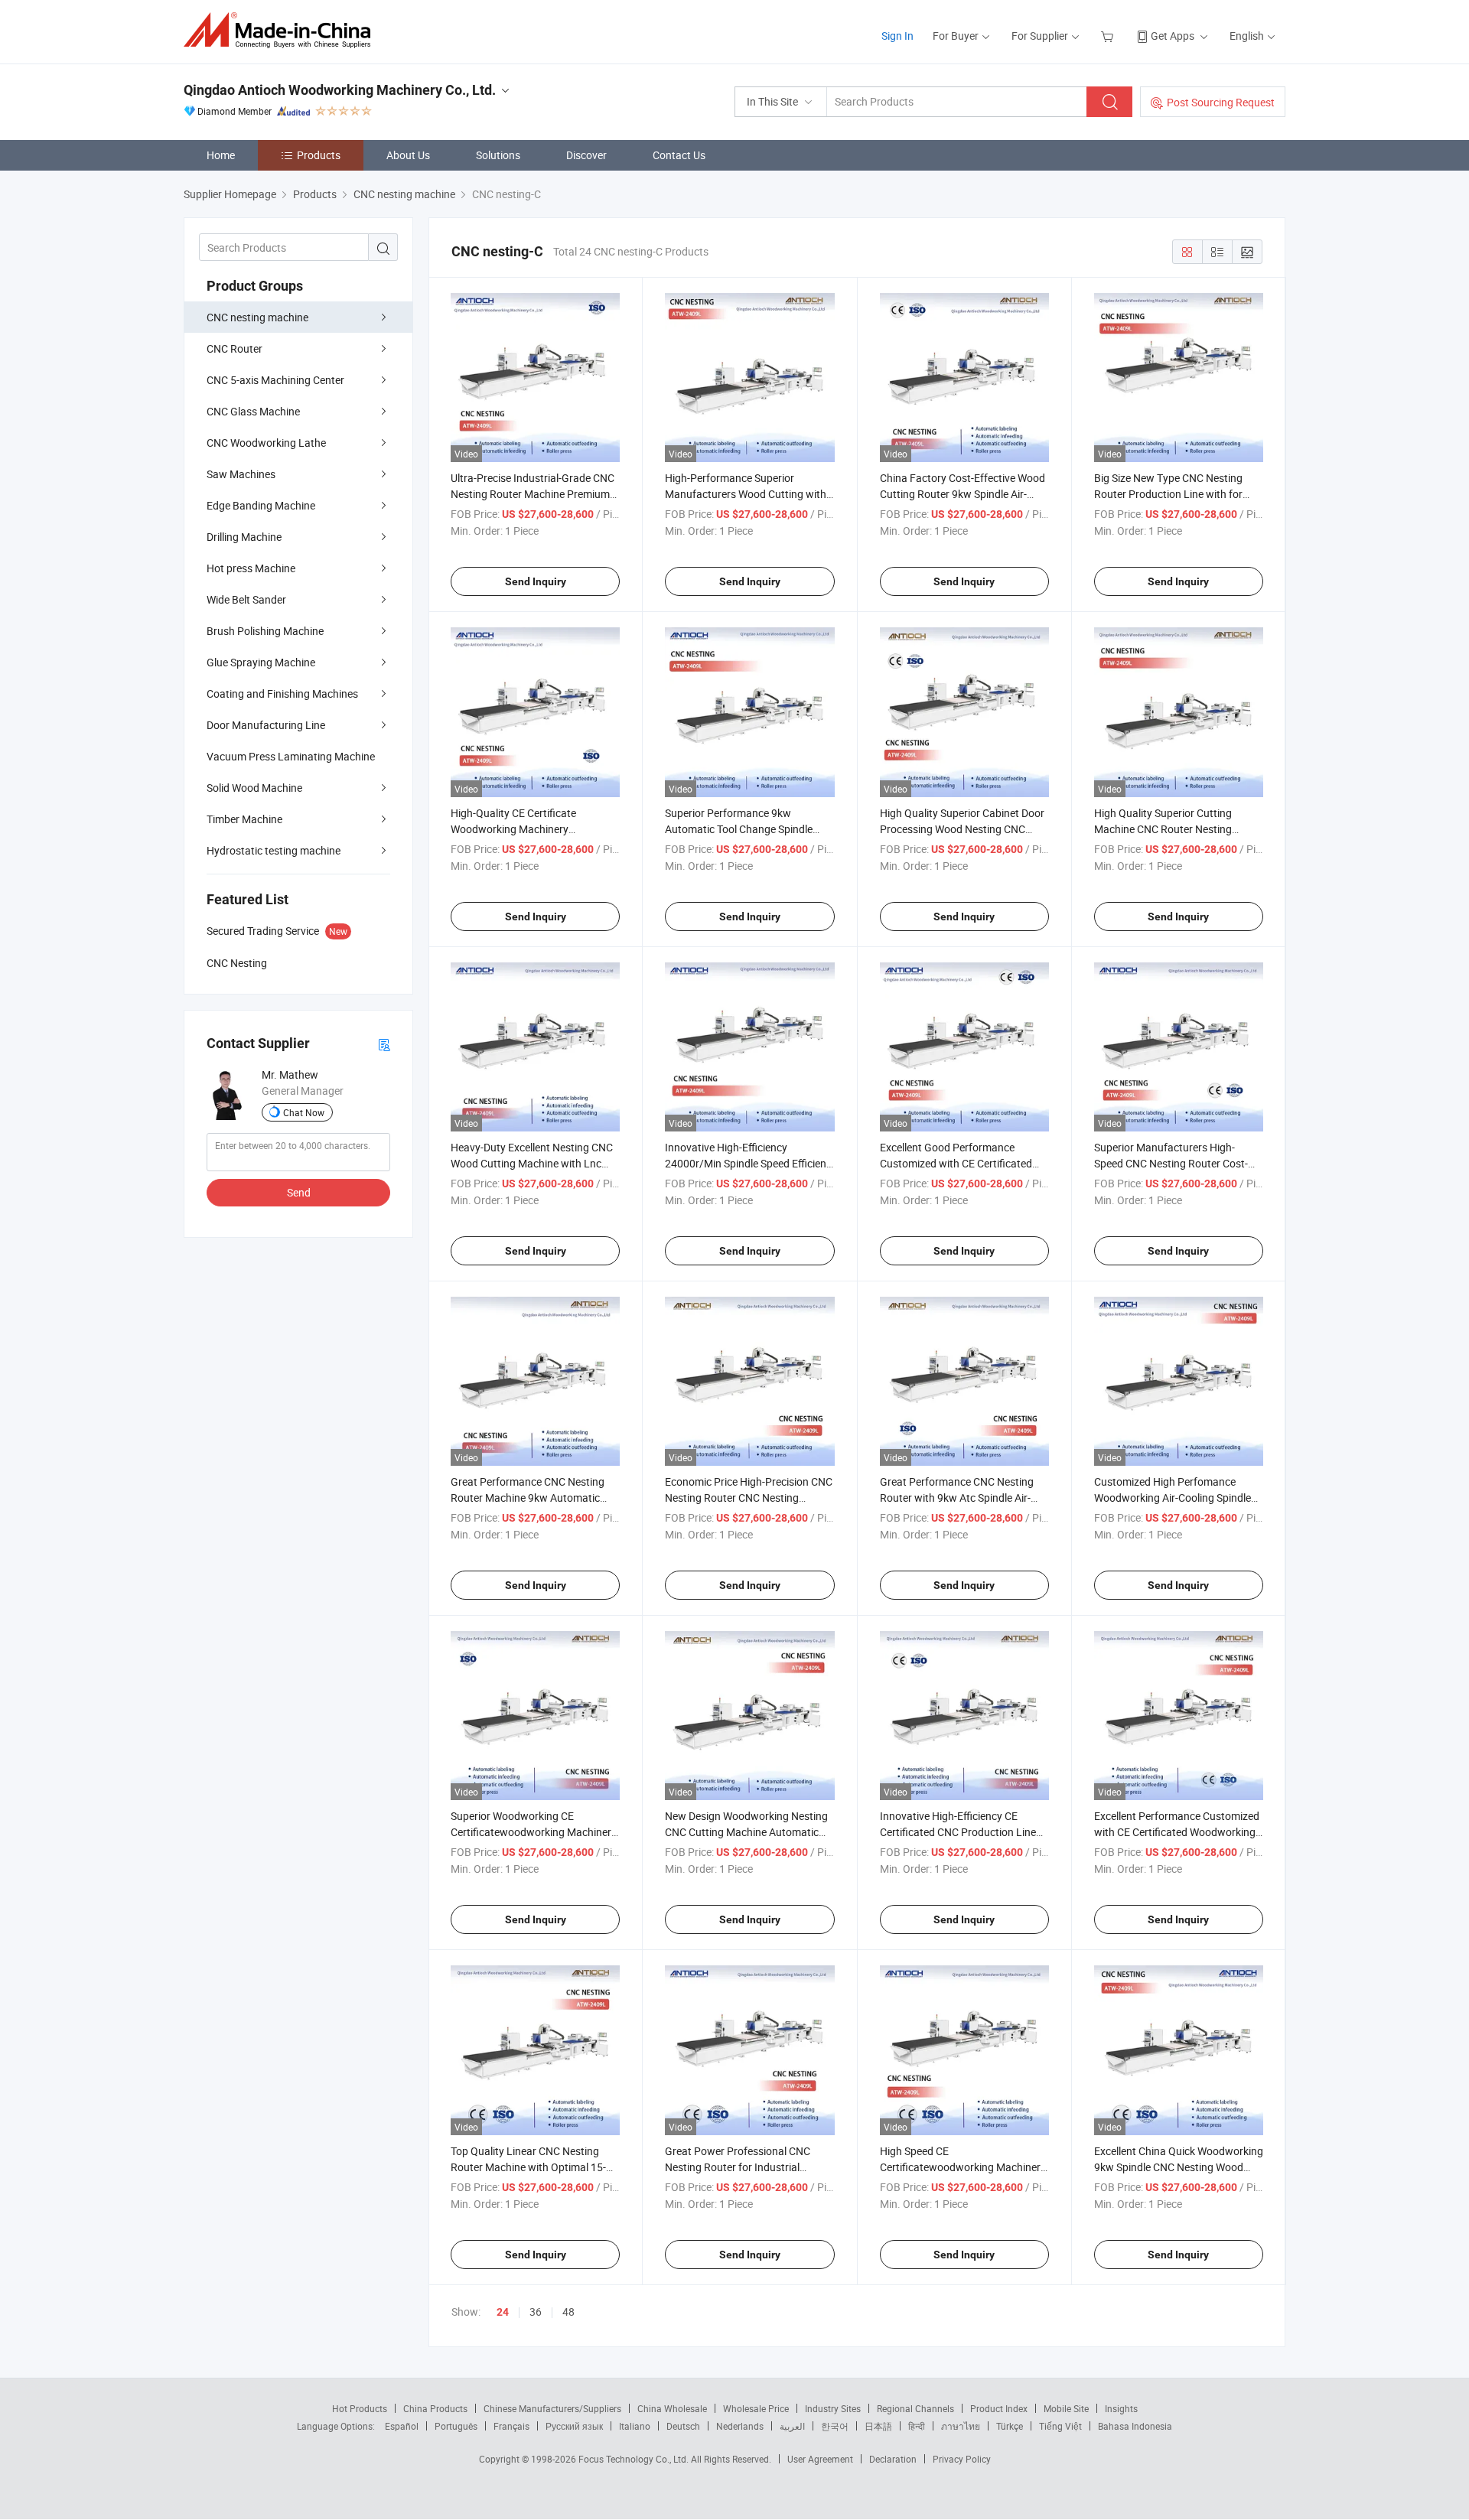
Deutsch (683, 2426)
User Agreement (820, 2459)
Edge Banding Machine (261, 505)
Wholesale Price (756, 2408)
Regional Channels (915, 2408)
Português (456, 2426)
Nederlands (740, 2426)
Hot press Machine (251, 568)
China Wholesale (672, 2408)
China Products (435, 2408)
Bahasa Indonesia (1135, 2426)
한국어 (835, 2426)
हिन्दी (917, 2426)
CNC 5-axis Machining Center (275, 380)
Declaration (893, 2459)
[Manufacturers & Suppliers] (282, 30)
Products (319, 155)
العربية (792, 2426)
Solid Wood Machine (254, 788)
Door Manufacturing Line (266, 725)
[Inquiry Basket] (1109, 36)
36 (536, 2312)
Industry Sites (833, 2408)
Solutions (498, 155)
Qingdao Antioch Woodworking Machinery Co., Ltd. (340, 90)
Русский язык (574, 2426)
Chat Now (304, 1112)
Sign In (897, 36)
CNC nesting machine (257, 317)
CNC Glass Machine (253, 411)
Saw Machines (241, 474)
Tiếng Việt (1060, 2426)
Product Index (999, 2408)
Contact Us (679, 155)
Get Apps (1173, 36)
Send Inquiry (536, 581)
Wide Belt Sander (246, 599)
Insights (1121, 2408)
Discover (586, 155)
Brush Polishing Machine (265, 631)
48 (568, 2312)
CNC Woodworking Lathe (266, 443)
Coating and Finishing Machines (282, 693)
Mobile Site (1066, 2408)
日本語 (878, 2426)
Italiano (635, 2426)
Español (402, 2426)
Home (221, 155)
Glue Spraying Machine (261, 662)
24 (503, 2312)
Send (299, 1192)
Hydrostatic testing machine (274, 850)
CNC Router (235, 348)
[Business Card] (384, 1044)
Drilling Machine (244, 537)
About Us (408, 155)
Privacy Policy (962, 2459)
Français (511, 2426)
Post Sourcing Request (1221, 102)
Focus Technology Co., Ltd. (635, 2459)
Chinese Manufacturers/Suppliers (552, 2408)
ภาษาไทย (961, 2426)
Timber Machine (244, 819)
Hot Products (360, 2408)
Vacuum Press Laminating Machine (291, 756)
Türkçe (1010, 2426)
